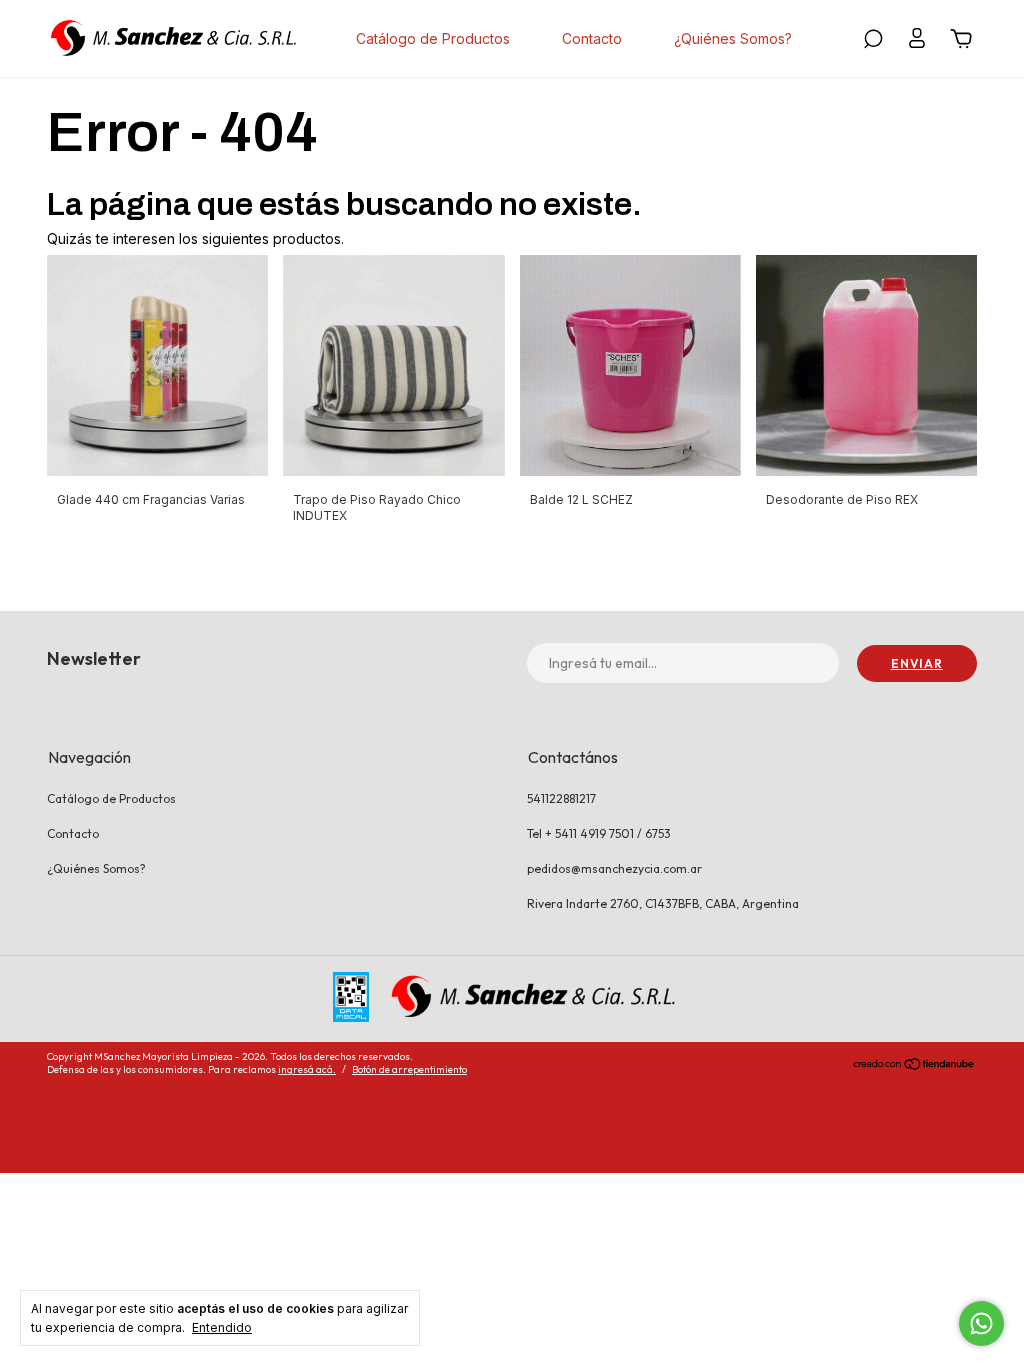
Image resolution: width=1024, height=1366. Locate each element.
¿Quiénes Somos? (733, 38)
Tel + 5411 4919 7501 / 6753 (599, 833)
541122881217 (561, 798)
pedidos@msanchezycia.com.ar (614, 868)
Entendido (222, 1327)
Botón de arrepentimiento (409, 1069)
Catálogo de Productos (433, 38)
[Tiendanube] (914, 1066)
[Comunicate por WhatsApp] (981, 1323)
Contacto (592, 38)
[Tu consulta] (958, 41)
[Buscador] (873, 41)
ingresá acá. (307, 1069)
